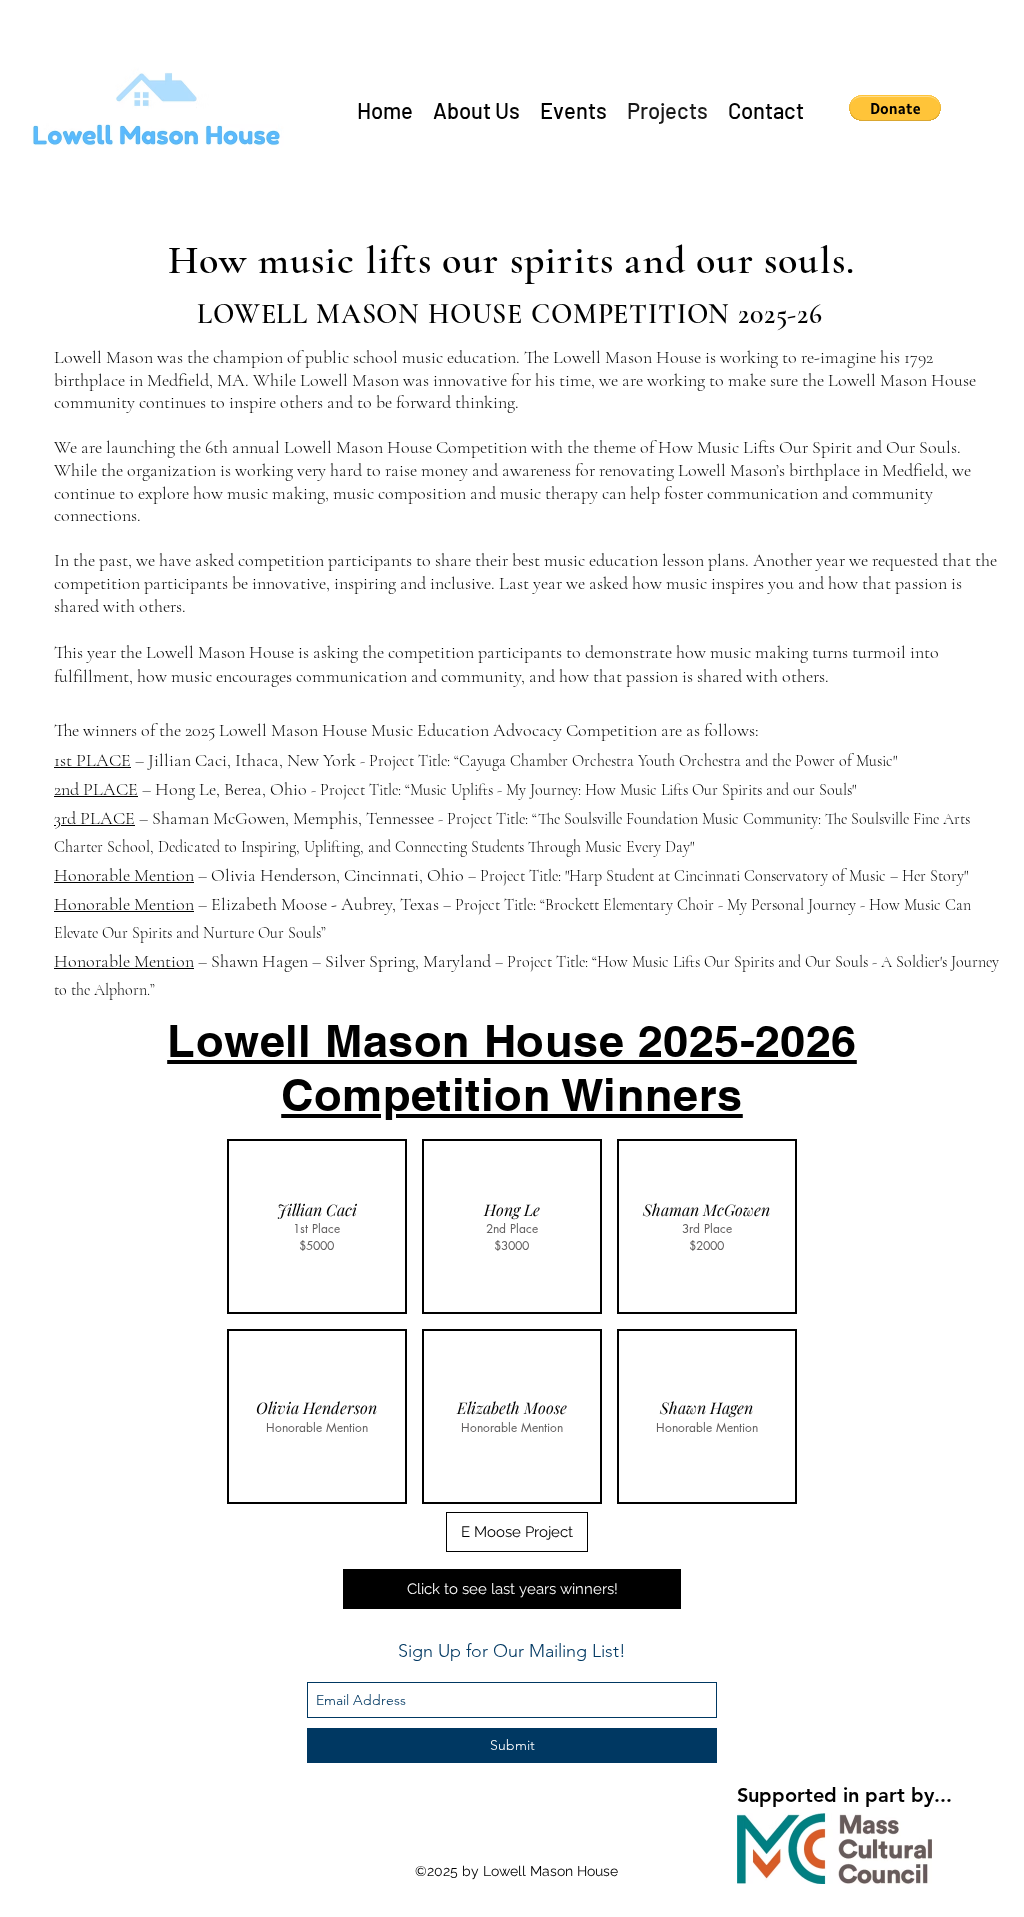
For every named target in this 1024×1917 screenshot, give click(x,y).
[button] (895, 108)
